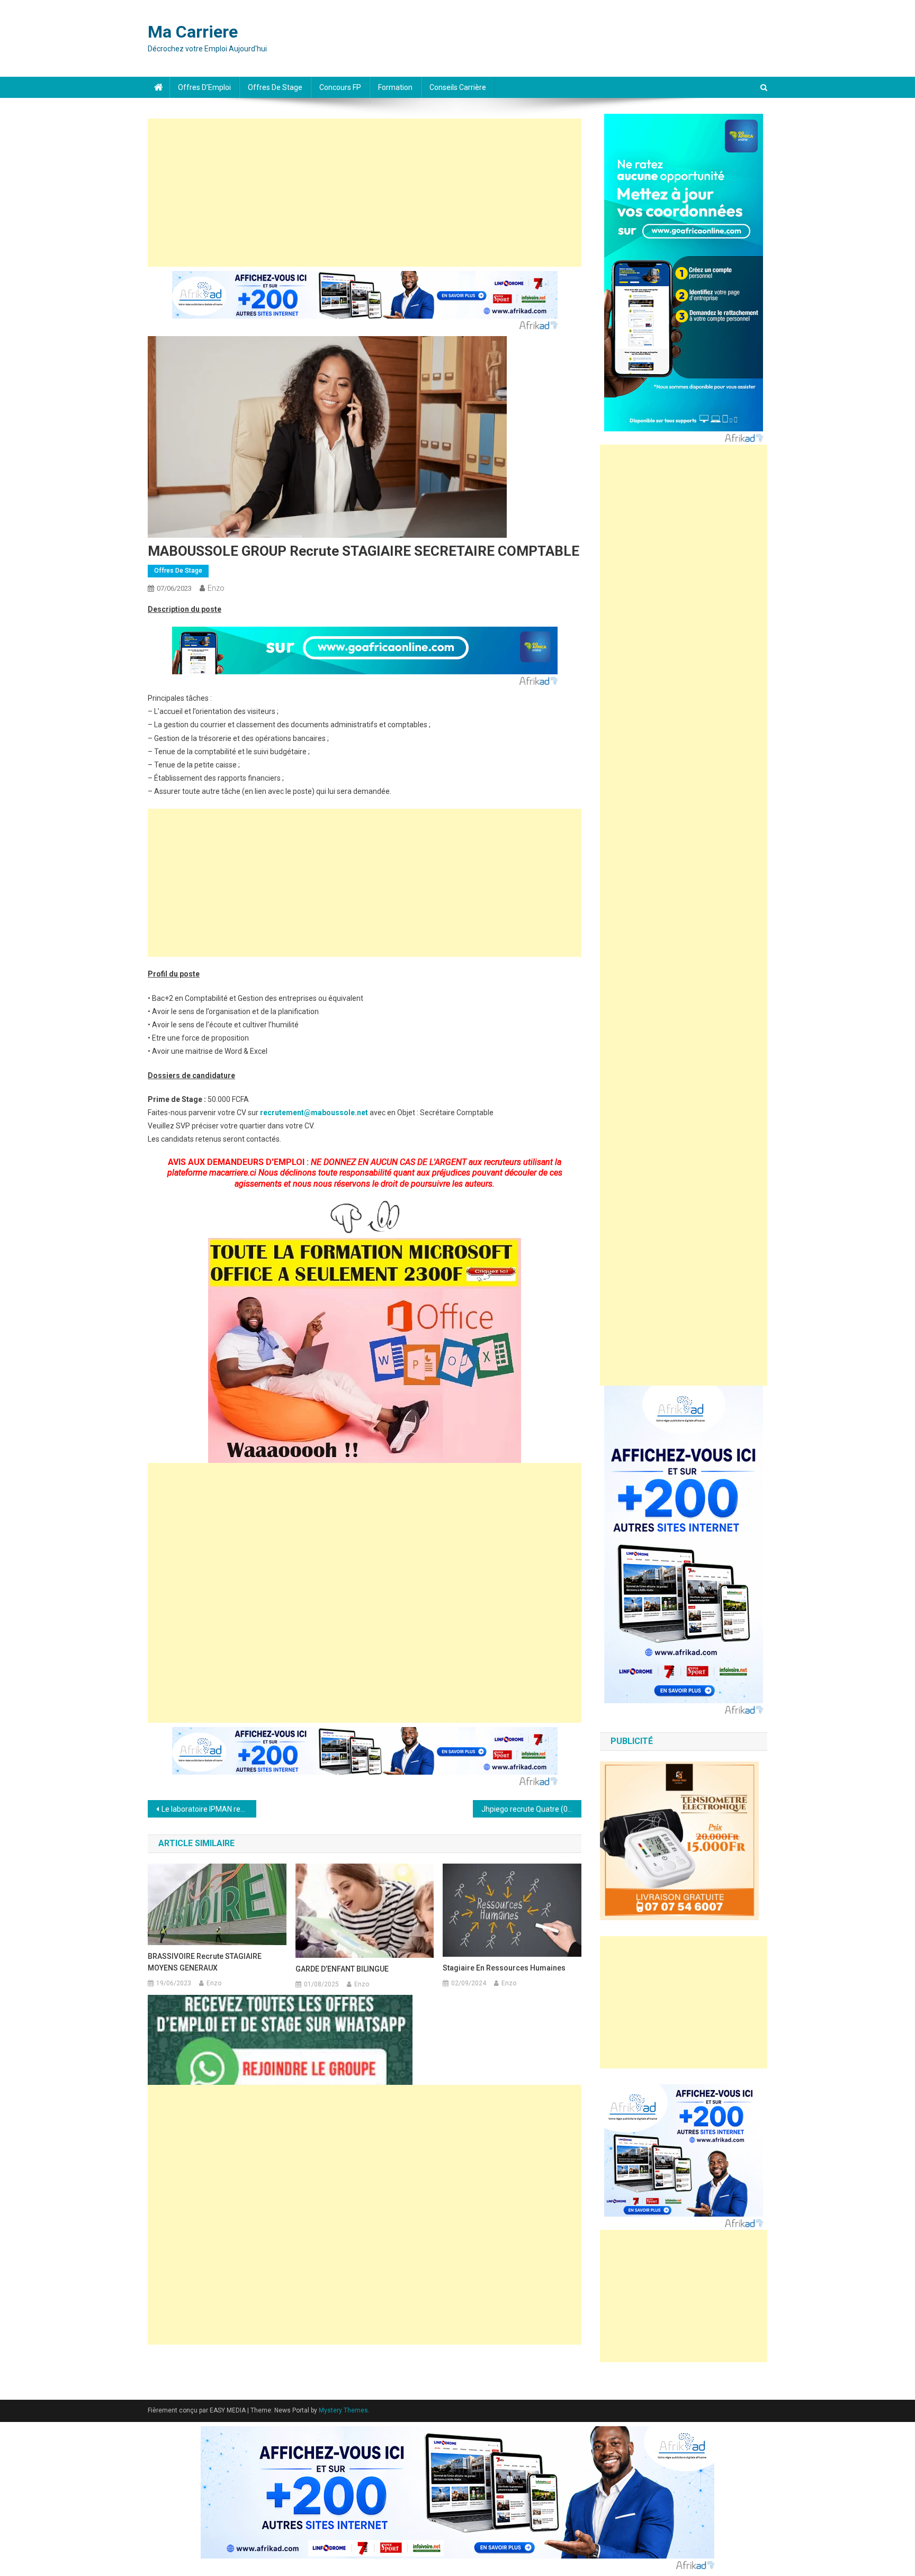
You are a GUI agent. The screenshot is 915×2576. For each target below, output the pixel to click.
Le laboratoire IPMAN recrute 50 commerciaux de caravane (209, 1809)
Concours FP (340, 87)
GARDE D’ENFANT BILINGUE (342, 1969)
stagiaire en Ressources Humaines (504, 1968)
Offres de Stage (275, 87)
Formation (395, 87)
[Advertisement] (365, 193)
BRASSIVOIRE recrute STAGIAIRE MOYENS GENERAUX (205, 1962)
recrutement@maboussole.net (314, 1113)
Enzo (216, 588)
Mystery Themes (343, 2410)
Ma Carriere (193, 32)
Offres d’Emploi (204, 87)
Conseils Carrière (458, 87)
